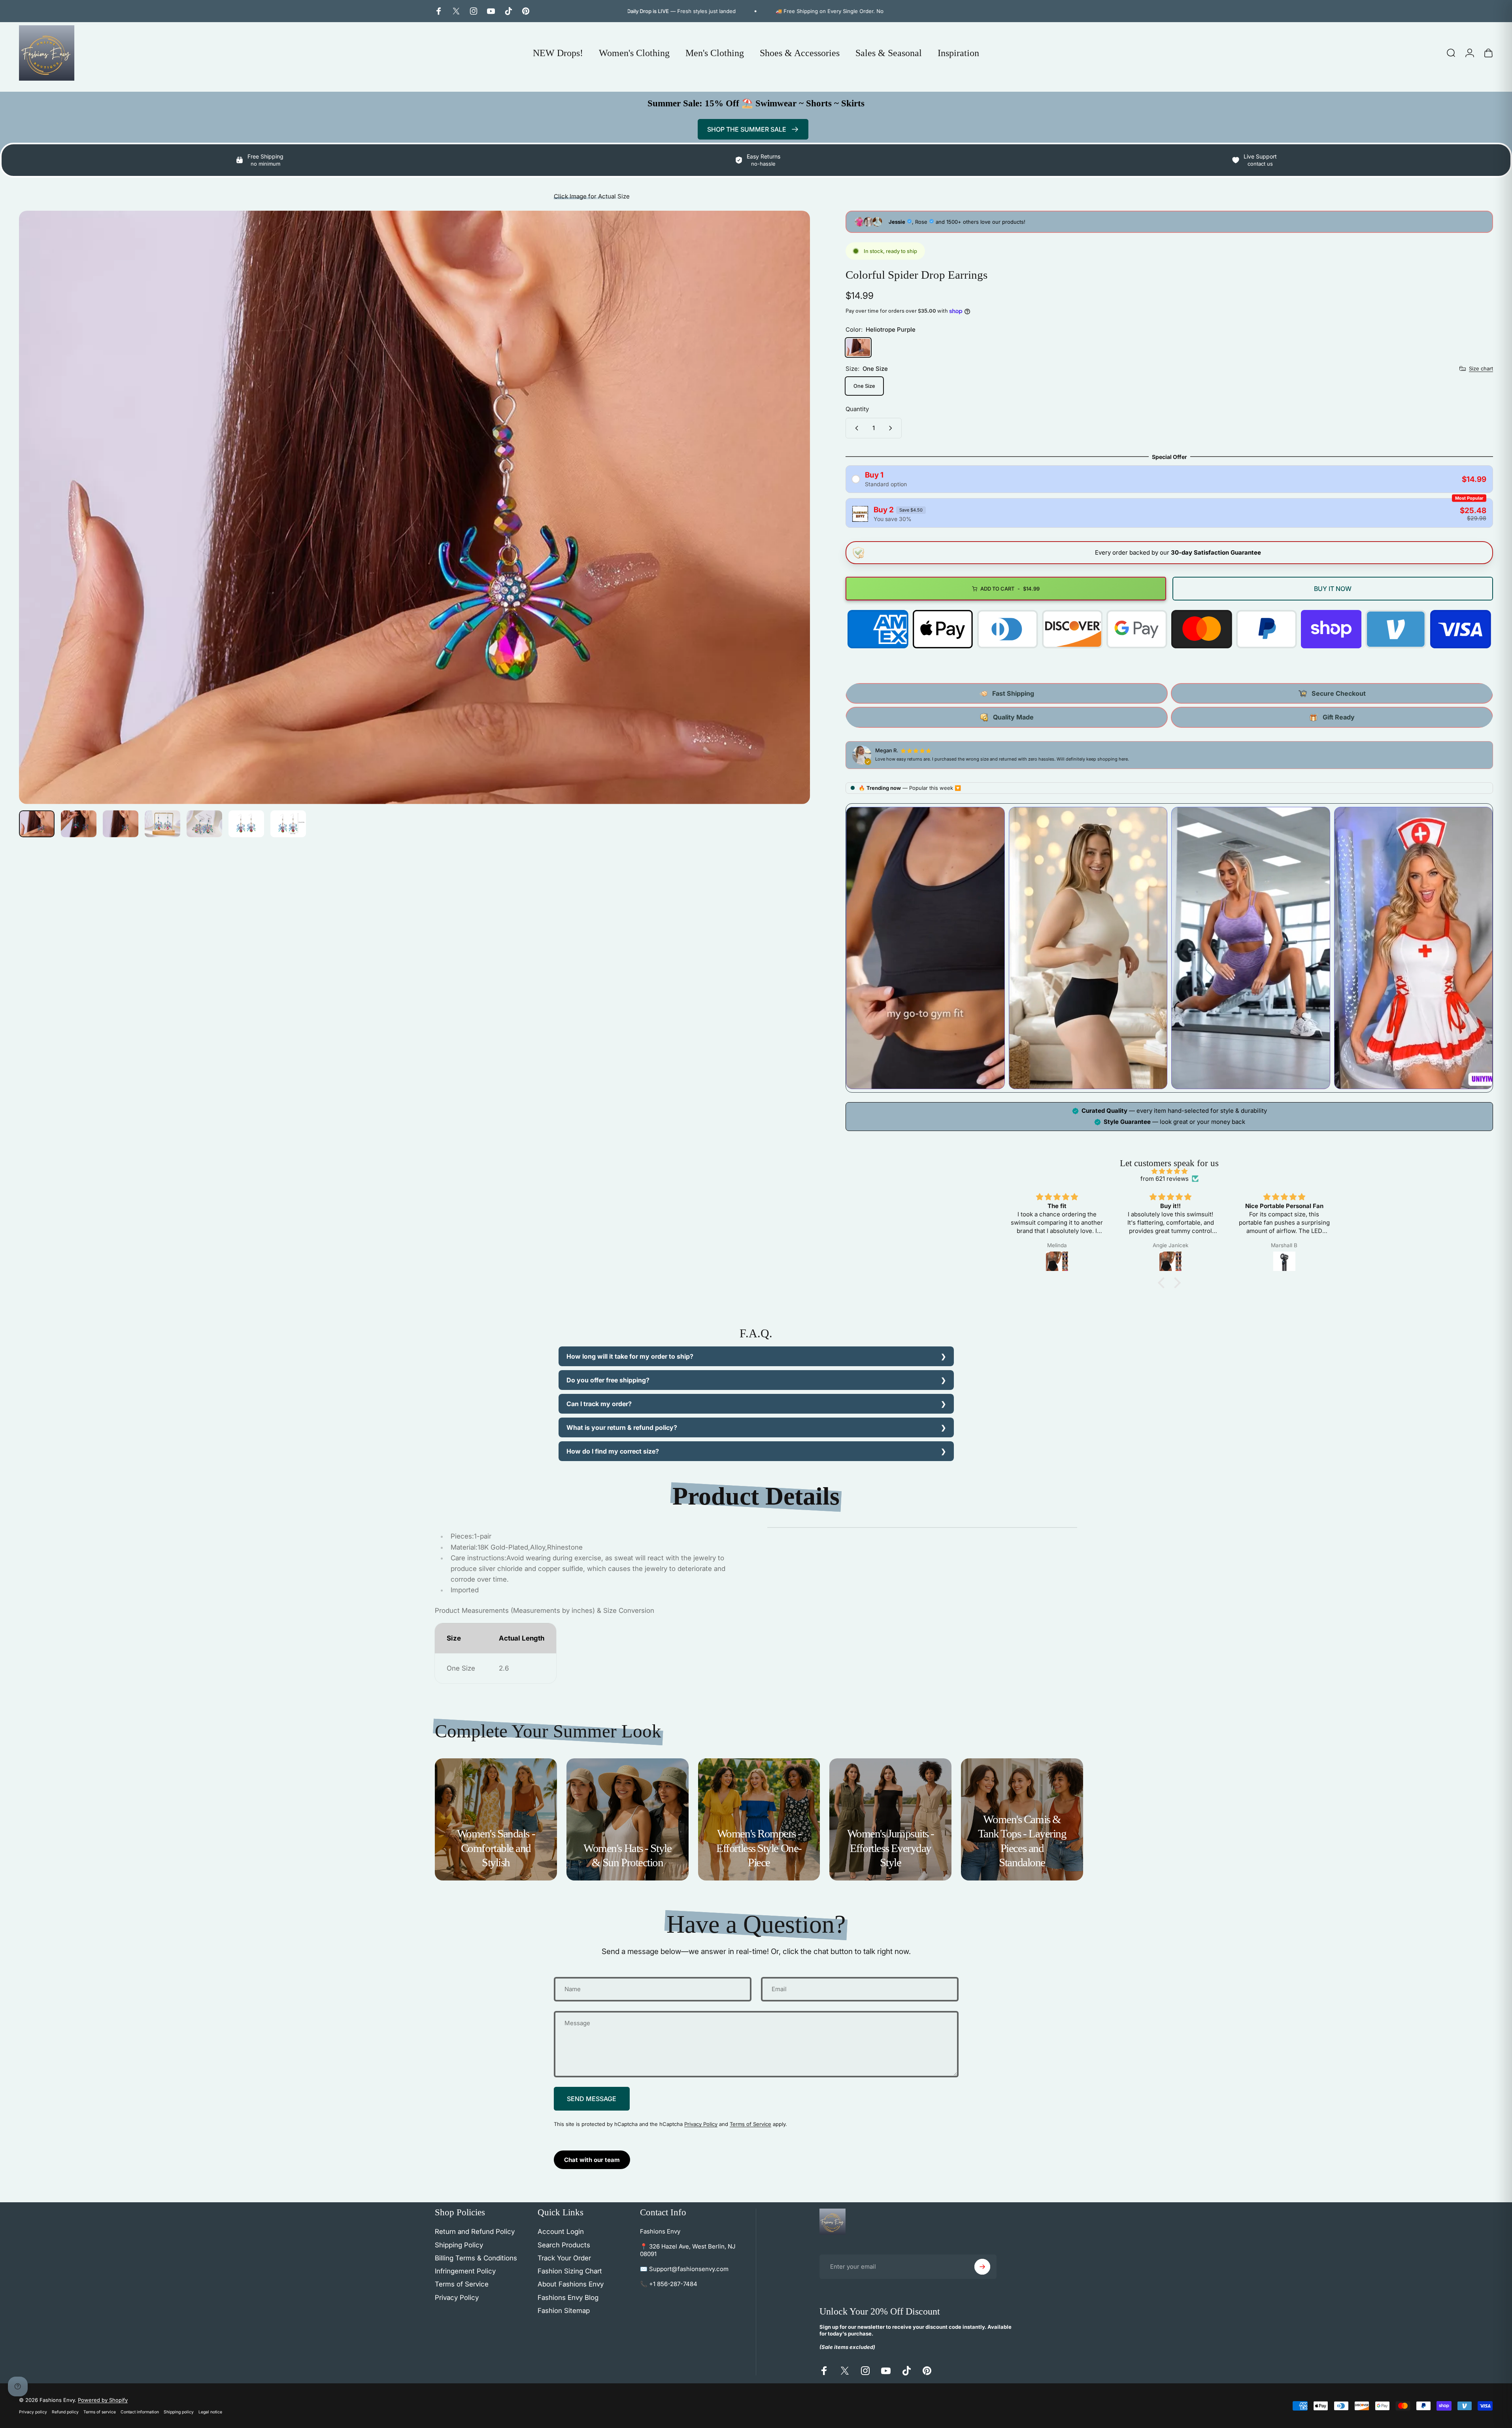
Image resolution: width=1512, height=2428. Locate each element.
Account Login (561, 2232)
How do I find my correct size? (613, 1451)
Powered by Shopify (103, 2400)
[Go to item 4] (162, 824)
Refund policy (65, 2412)
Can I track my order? (599, 1404)
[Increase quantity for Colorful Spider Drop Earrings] (892, 428)
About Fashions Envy (571, 2284)
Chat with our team (592, 2160)
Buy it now (1333, 589)
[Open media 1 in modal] (414, 507)
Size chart (1481, 368)
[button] (1163, 1283)
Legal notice (210, 2412)
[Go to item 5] (204, 824)
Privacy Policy (701, 2124)
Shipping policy (179, 2412)
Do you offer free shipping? (608, 1380)
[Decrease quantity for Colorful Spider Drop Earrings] (855, 428)
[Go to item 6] (246, 824)
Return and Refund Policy (475, 2232)
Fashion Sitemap (564, 2311)
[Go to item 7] (288, 824)
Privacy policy (33, 2412)
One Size (864, 386)
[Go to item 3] (121, 824)
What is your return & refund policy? (622, 1427)
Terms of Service (750, 2124)
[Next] (789, 526)
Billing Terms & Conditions (476, 2258)
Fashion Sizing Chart (570, 2271)
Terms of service (100, 2412)
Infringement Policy (465, 2271)
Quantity (857, 409)
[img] (1169, 1171)
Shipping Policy (459, 2245)
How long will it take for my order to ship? (630, 1356)
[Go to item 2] (79, 824)
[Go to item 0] (37, 824)
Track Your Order (564, 2258)
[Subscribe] (982, 2267)
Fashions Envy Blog (568, 2298)
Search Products (564, 2245)
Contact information (140, 2412)
